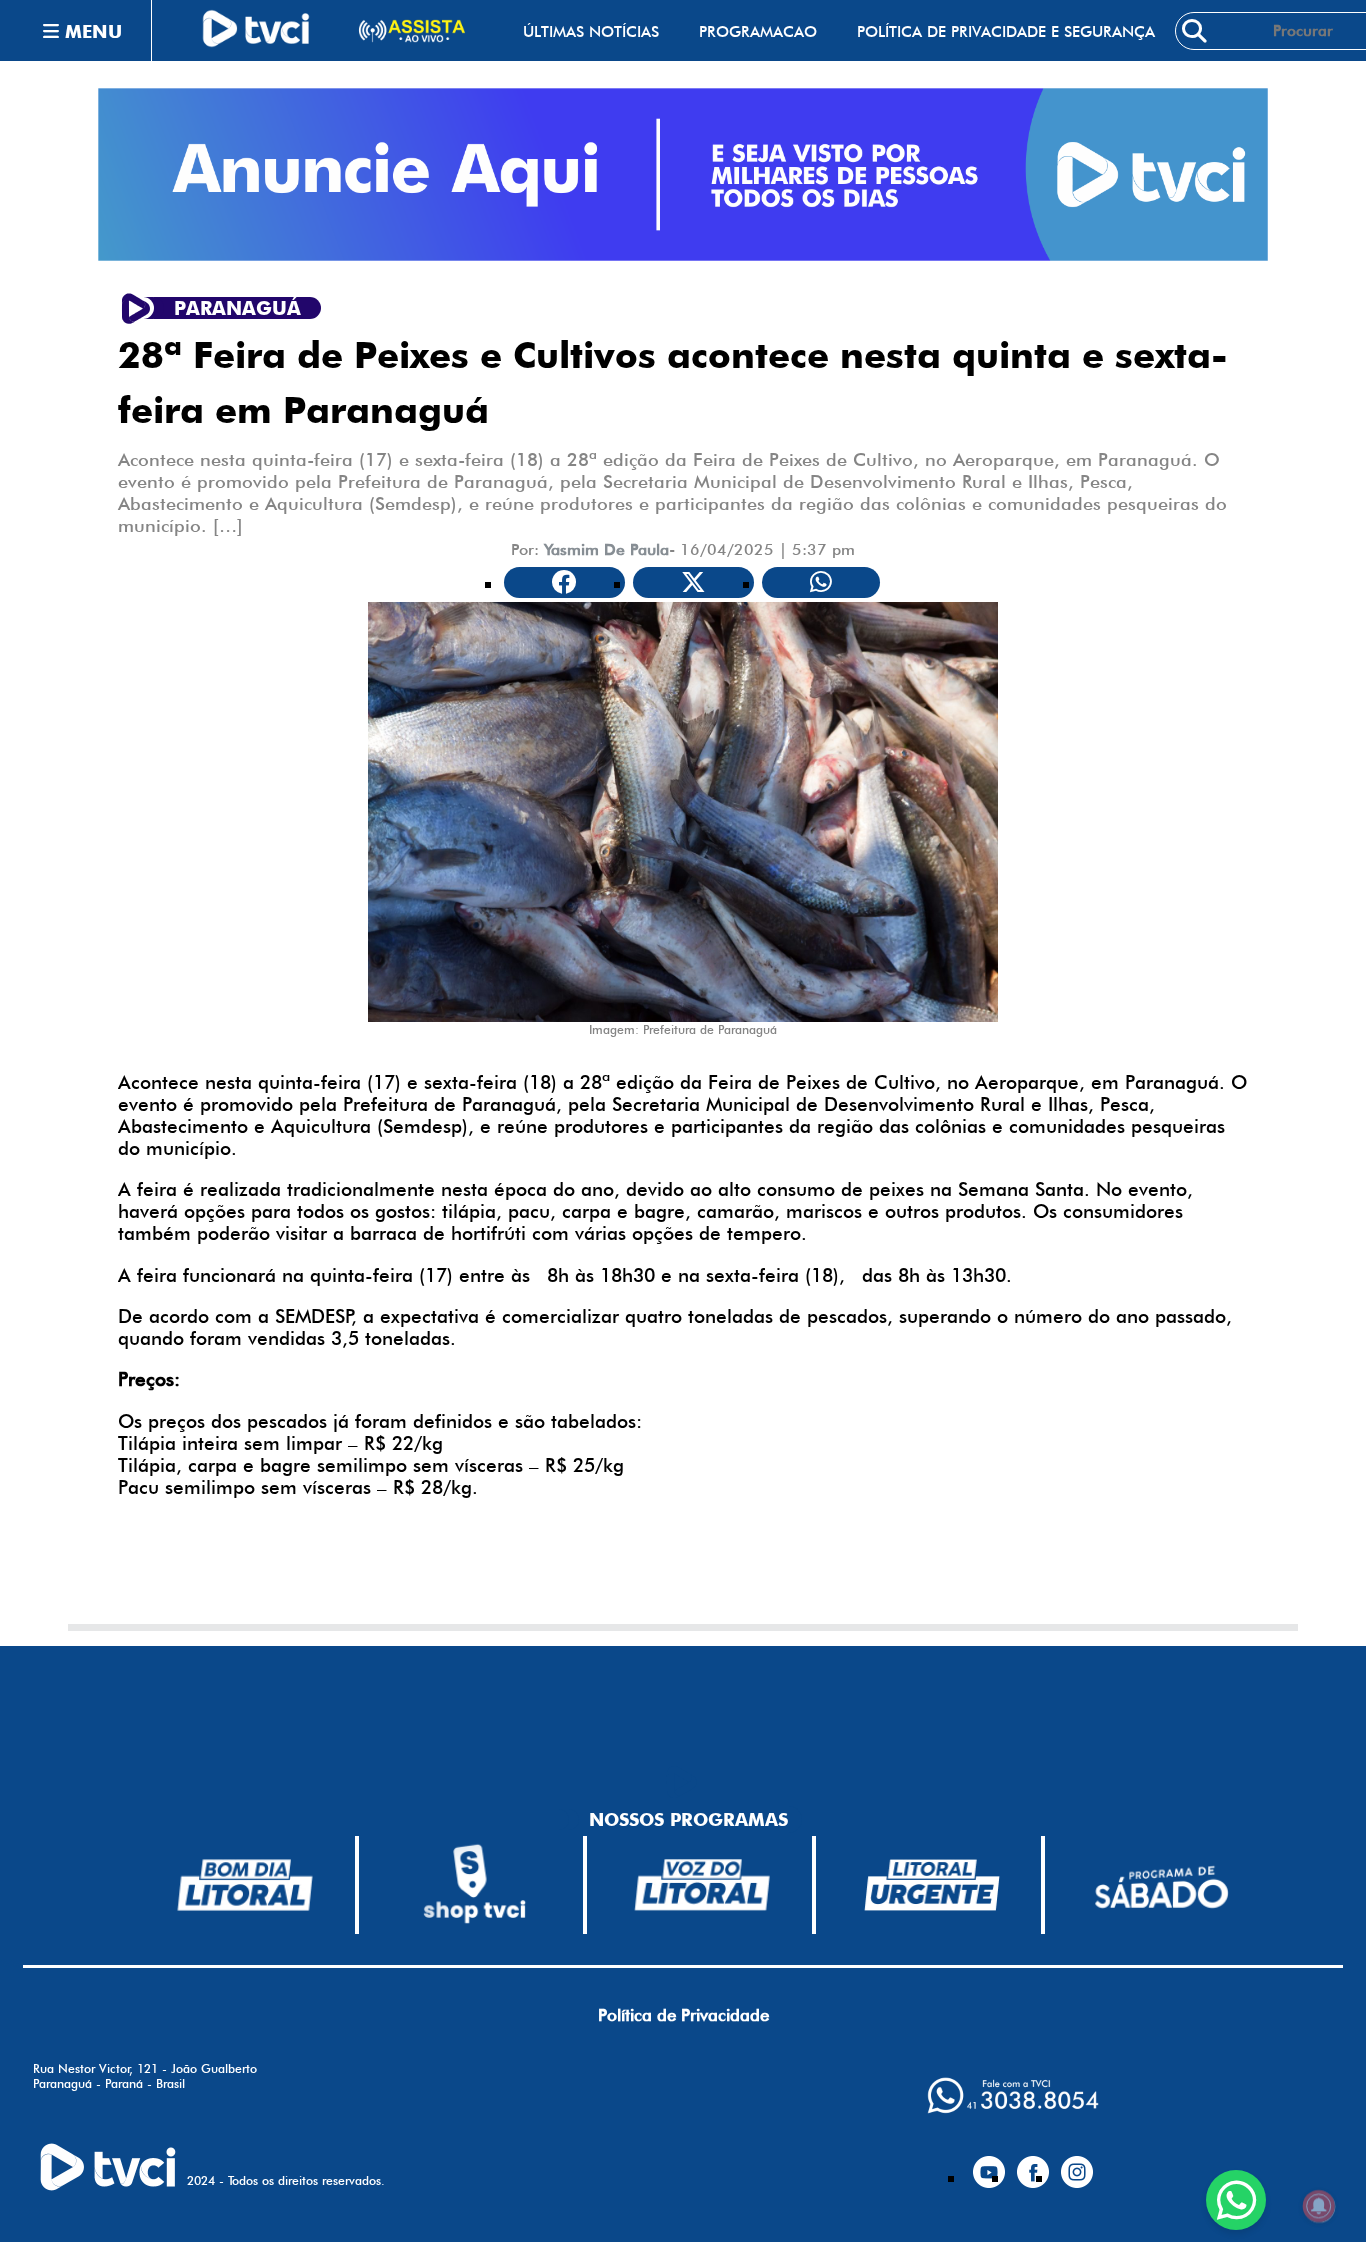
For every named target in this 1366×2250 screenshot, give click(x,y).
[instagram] (1077, 2164)
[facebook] (1033, 2164)
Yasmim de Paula (606, 549)
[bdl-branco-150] (245, 1885)
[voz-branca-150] (703, 1885)
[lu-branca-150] (932, 1885)
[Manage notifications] (1319, 2206)
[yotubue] (989, 2164)
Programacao (758, 31)
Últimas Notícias (591, 31)
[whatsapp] (1013, 2095)
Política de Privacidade (683, 2015)
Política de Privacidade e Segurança (1006, 31)
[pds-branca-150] (1161, 1885)
